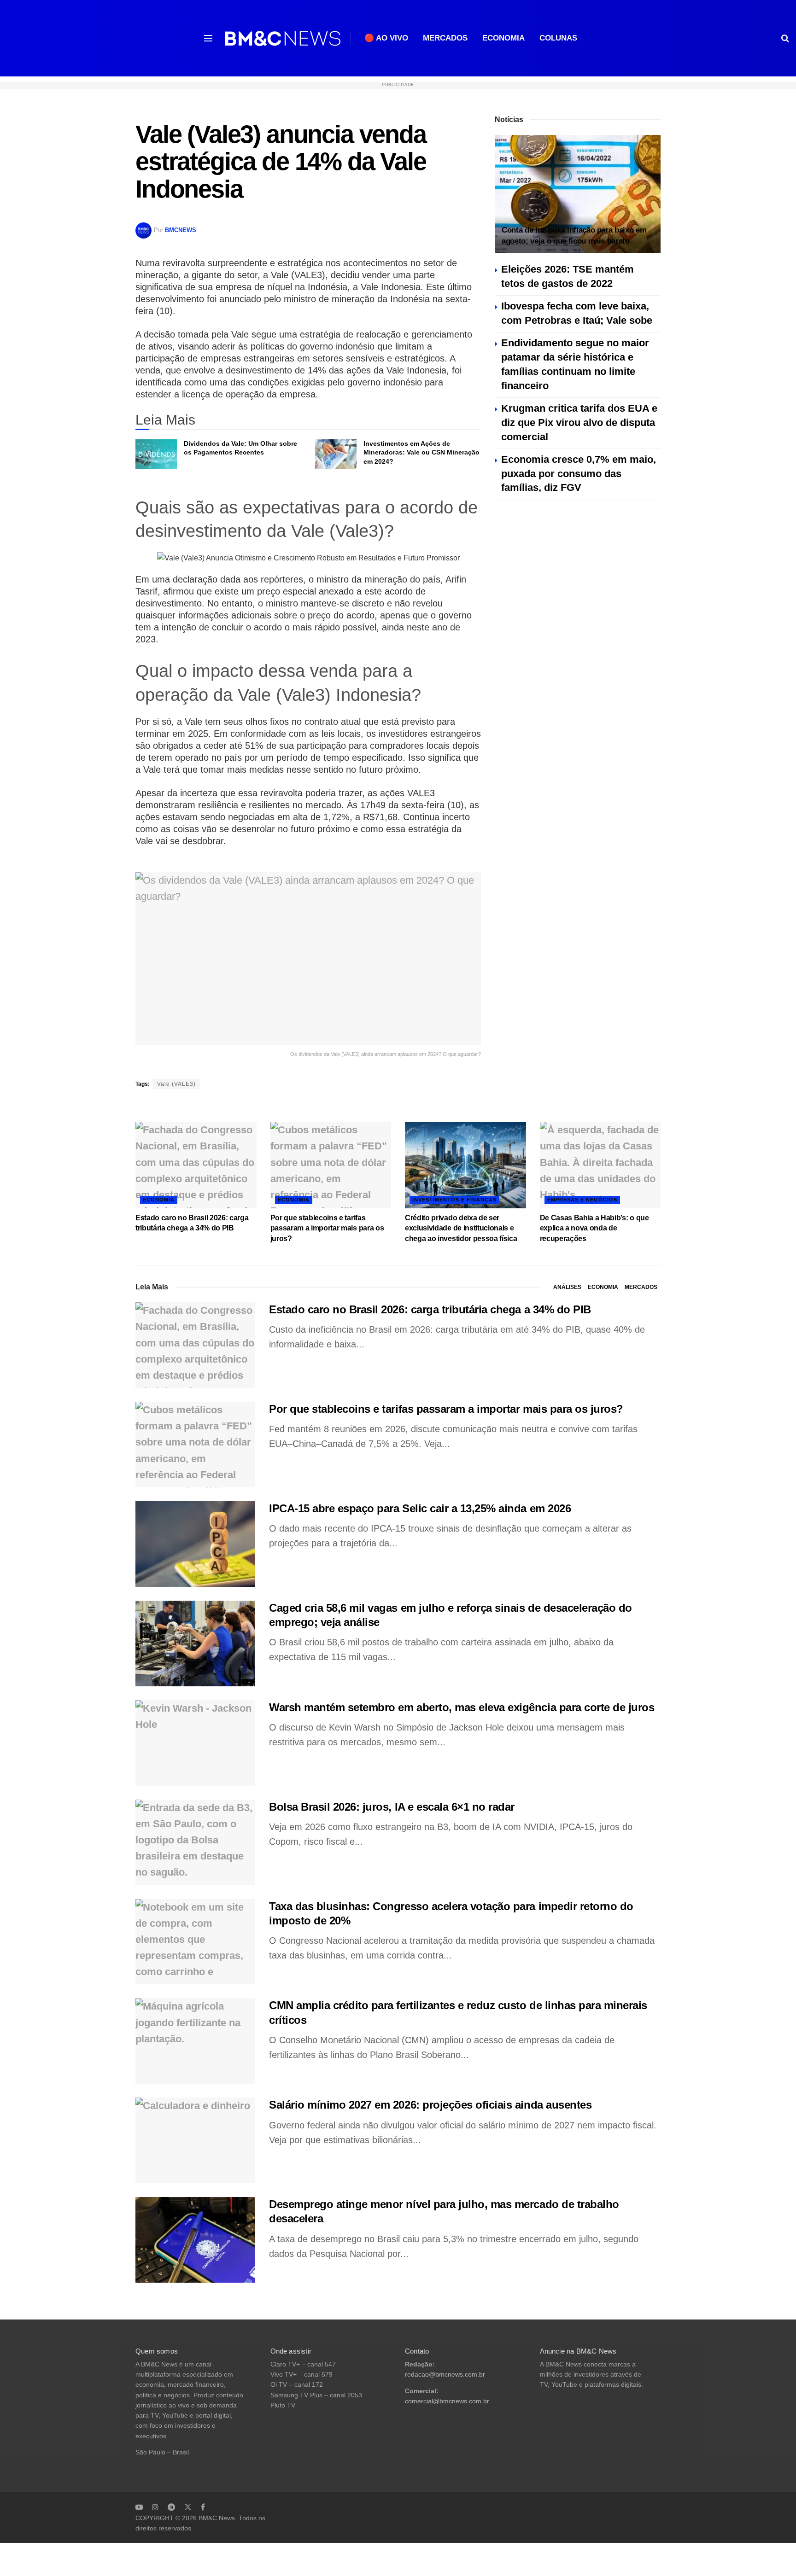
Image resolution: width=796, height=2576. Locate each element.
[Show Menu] (208, 38)
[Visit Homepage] (283, 38)
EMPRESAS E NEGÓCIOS (582, 1200)
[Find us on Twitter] (188, 2507)
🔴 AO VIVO (386, 38)
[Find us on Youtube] (139, 2507)
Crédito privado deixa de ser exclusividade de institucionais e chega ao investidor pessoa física (461, 1228)
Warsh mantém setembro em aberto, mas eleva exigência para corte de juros (462, 1707)
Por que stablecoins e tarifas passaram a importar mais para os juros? (327, 1228)
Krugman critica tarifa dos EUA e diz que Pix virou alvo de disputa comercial (579, 423)
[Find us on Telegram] (171, 2507)
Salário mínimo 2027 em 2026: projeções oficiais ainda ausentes (430, 2105)
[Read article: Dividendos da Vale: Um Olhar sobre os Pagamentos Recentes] (156, 454)
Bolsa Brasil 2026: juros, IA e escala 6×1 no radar (392, 1807)
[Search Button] (785, 38)
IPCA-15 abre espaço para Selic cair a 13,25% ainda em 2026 (420, 1508)
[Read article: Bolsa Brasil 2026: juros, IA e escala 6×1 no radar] (195, 1842)
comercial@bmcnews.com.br (447, 2401)
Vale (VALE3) (176, 1084)
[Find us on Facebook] (203, 2507)
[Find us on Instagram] (155, 2507)
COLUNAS (558, 38)
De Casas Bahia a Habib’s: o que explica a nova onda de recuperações (594, 1228)
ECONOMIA (503, 38)
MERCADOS (445, 38)
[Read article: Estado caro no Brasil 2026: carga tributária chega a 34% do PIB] (196, 1165)
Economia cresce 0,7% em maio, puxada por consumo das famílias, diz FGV (579, 474)
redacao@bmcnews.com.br (445, 2375)
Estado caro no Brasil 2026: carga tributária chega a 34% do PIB (430, 1309)
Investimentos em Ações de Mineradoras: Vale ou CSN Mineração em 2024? (421, 452)
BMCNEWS (181, 230)
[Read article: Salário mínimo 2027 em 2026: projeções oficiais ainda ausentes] (195, 2140)
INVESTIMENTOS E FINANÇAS (454, 1200)
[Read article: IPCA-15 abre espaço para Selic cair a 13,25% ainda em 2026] (195, 1544)
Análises (567, 1287)
